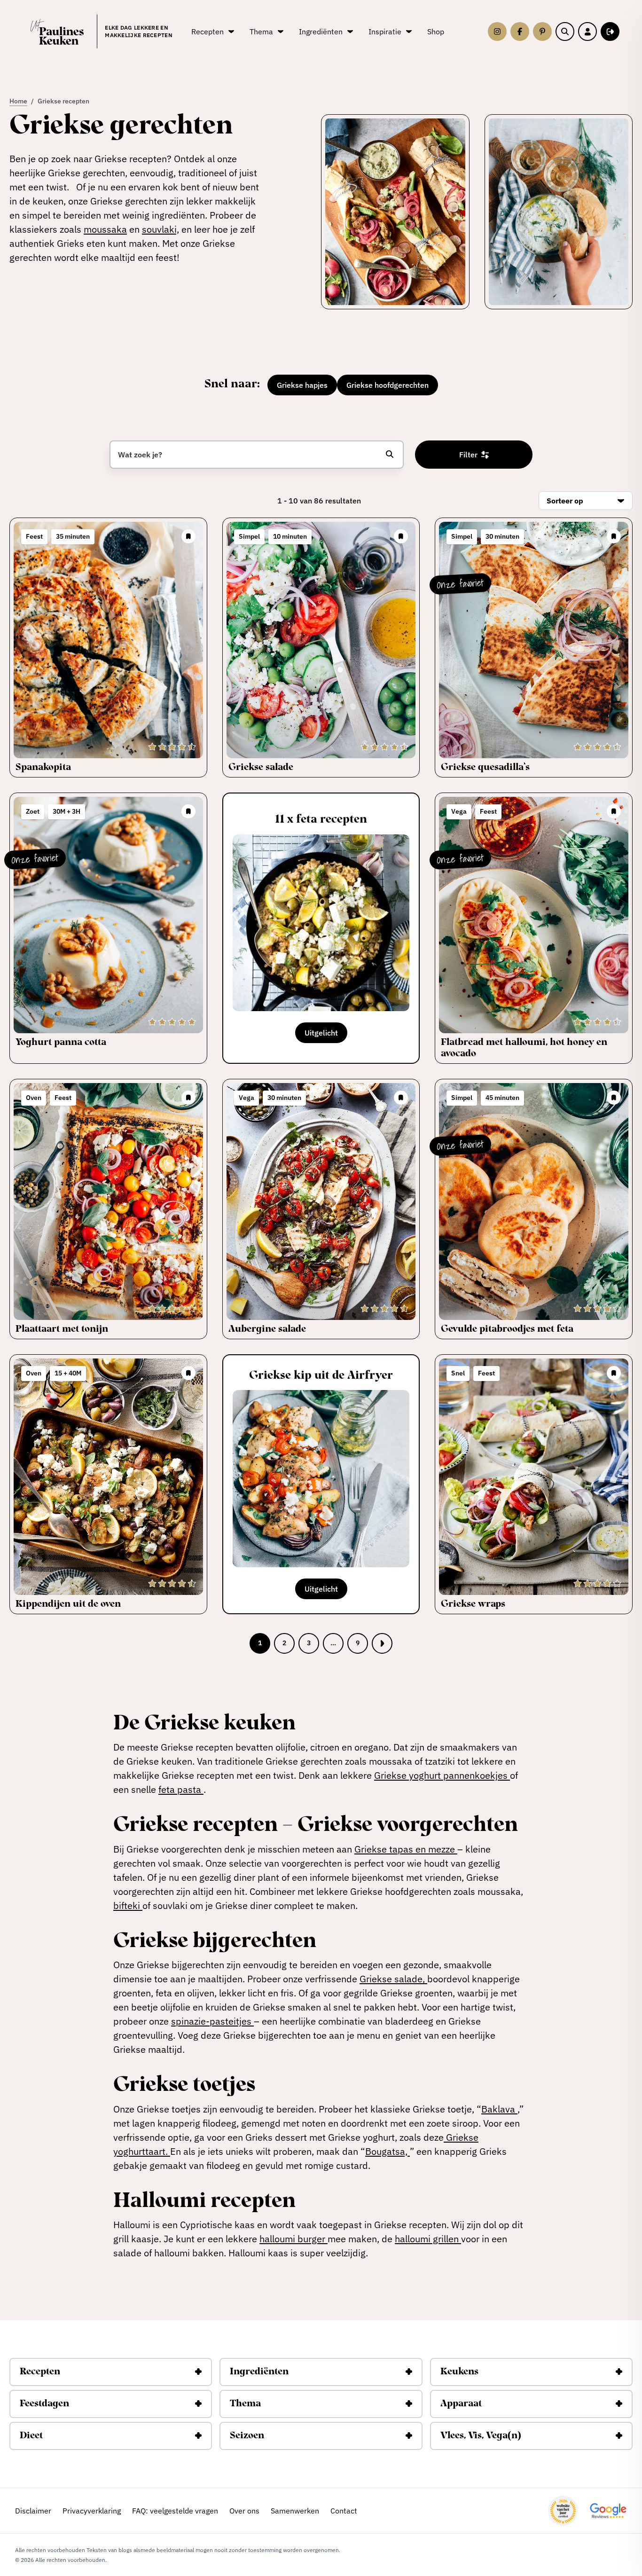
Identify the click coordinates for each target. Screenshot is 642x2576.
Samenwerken (295, 2511)
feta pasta (181, 1789)
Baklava (499, 2109)
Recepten (40, 2372)
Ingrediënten (259, 2372)
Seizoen (247, 2436)
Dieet (31, 2436)
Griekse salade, (393, 1979)
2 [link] (284, 1643)
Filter (468, 455)
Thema (245, 2404)
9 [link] (358, 1643)
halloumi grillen (428, 2239)
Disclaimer (33, 2511)
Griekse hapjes (302, 385)
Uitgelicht (321, 1033)
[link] (382, 1643)
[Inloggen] (587, 31)
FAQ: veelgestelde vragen (175, 2511)
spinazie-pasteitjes (212, 2021)
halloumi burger (294, 2239)
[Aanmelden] (610, 31)
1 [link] (260, 1643)
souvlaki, (160, 229)
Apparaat (461, 2404)
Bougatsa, (388, 2151)
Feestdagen (44, 2404)
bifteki (128, 1905)
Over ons (244, 2511)
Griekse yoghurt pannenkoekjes (442, 1775)
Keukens (459, 2372)
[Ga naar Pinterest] (542, 31)
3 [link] (309, 1643)
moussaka (105, 229)
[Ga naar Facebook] (520, 31)
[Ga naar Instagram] (497, 31)
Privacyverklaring (92, 2511)
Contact (344, 2511)
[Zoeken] (565, 31)
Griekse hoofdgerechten (388, 385)
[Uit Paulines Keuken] (57, 32)
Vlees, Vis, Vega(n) (481, 2436)
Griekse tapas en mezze (406, 1849)
